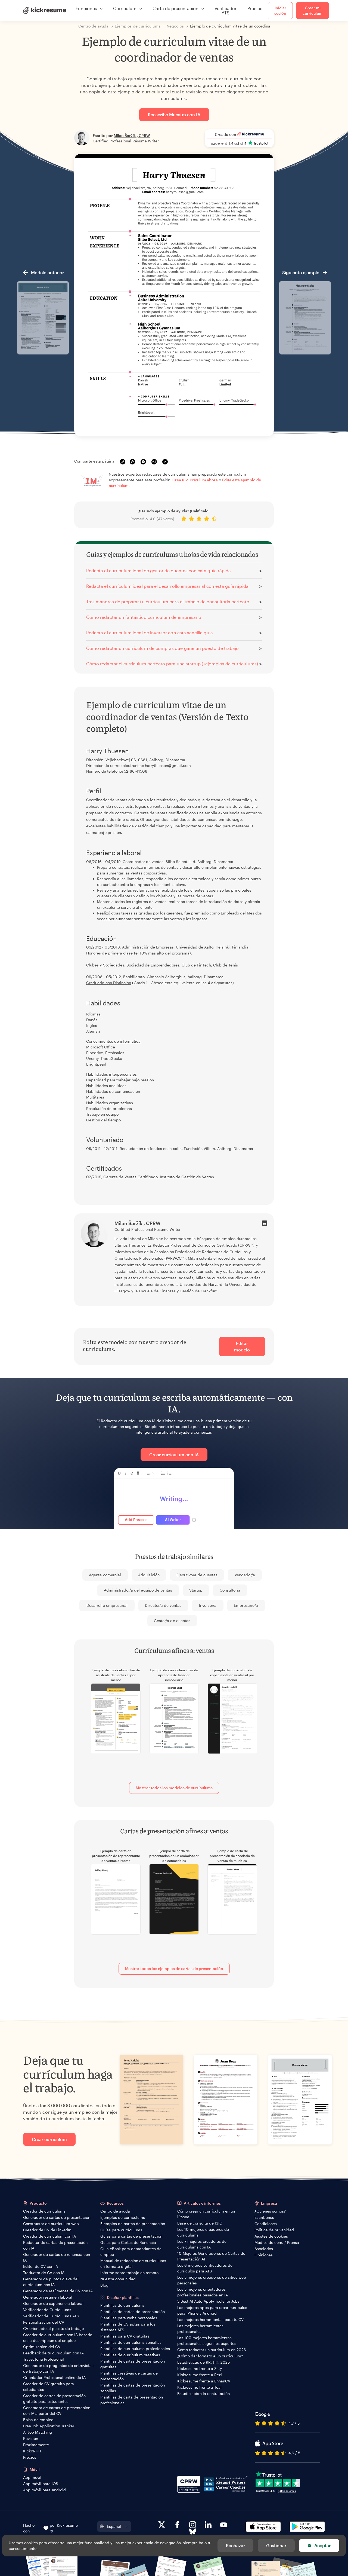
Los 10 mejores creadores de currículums (203, 2232)
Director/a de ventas (163, 1605)
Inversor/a (208, 1605)
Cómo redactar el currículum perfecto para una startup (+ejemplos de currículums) (172, 664)
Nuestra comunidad (118, 2279)
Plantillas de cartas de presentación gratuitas (133, 2364)
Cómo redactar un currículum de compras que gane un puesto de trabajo (162, 648)
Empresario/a (246, 1605)
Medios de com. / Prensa (277, 2242)
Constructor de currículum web (51, 2224)
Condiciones (266, 2224)
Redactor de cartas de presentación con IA (55, 2245)
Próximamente (36, 2445)
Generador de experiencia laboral (53, 2303)
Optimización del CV (42, 2347)
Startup (196, 1590)
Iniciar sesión (280, 10)
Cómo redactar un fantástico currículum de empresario (144, 617)
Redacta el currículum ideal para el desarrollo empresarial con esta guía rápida (167, 586)
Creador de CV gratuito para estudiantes (49, 2387)
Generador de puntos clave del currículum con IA (51, 2282)
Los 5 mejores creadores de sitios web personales (212, 2280)
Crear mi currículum (313, 10)
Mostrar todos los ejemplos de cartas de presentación (174, 1968)
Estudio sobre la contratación (203, 2393)
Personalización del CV (44, 2322)
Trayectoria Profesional (43, 2359)
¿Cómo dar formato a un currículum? (210, 2356)
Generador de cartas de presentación (57, 2217)
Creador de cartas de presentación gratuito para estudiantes (54, 2398)
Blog (104, 2285)
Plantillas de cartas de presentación (133, 2312)
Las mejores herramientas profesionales (200, 2329)
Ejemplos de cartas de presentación (133, 2224)
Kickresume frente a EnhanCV (204, 2381)
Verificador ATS (226, 10)
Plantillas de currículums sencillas (131, 2342)
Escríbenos (264, 2217)
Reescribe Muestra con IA (174, 114)
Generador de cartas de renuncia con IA (57, 2257)
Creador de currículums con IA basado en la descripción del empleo (58, 2338)
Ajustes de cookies (271, 2236)
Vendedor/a (245, 1575)
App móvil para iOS (41, 2484)
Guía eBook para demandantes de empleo (131, 2251)
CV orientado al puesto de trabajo (53, 2328)
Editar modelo (242, 1346)
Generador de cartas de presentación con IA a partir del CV (57, 2410)
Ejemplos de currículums (123, 2217)
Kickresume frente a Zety (200, 2368)
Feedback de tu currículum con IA (53, 2353)
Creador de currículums (44, 2211)
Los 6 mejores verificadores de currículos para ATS (205, 2268)
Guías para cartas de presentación (131, 2236)
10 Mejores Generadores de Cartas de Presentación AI (211, 2256)
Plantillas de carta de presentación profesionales (132, 2400)
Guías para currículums (121, 2230)
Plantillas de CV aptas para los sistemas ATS (128, 2327)
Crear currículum (49, 2139)
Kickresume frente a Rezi (200, 2375)
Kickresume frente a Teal (199, 2387)
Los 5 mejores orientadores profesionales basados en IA (203, 2292)
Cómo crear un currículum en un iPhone (206, 2214)
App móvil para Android (44, 2490)
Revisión (31, 2438)
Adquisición (149, 1575)
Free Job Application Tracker (49, 2426)
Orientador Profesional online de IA (54, 2377)
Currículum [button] (125, 8)
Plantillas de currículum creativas (130, 2355)
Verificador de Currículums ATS (51, 2316)
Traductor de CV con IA (44, 2273)
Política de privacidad (274, 2230)
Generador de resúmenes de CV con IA (58, 2291)
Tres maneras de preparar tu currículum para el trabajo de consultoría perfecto (168, 602)
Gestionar (276, 2545)
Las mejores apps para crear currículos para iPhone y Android (212, 2310)
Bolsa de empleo (38, 2420)
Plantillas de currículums (122, 2305)
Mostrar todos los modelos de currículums (174, 1788)
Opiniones (264, 2255)
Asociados (264, 2249)
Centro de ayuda (115, 2211)
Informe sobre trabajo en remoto (129, 2273)
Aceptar (322, 2545)
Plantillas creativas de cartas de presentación (129, 2376)
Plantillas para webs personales (129, 2318)
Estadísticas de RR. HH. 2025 (203, 2362)
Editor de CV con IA (41, 2266)
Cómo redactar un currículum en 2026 (212, 2350)
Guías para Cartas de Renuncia (128, 2242)
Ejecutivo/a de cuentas (197, 1575)
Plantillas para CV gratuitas (125, 2336)
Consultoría (230, 1590)
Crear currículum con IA (174, 1454)
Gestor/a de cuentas (172, 1621)
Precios (255, 8)
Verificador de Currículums (47, 2310)
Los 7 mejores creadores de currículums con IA (202, 2244)
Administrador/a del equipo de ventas (138, 1590)
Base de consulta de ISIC (200, 2223)
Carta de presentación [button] (175, 8)
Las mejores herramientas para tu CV (210, 2319)
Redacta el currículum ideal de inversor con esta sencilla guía (150, 633)
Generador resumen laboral (48, 2297)
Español (114, 2526)
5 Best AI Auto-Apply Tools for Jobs (208, 2301)
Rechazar (235, 2545)
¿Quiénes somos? (270, 2211)
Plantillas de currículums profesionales (135, 2349)
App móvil (32, 2477)
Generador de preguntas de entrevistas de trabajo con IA (58, 2368)
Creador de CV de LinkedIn (47, 2230)
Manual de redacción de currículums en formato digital (133, 2263)
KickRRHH (32, 2451)
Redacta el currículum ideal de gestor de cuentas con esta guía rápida (159, 570)
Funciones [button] (86, 8)
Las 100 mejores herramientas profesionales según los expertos (207, 2341)
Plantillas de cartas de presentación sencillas (133, 2388)
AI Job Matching (38, 2432)
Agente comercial (105, 1575)
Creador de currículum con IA (49, 2236)
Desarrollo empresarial (107, 1605)
